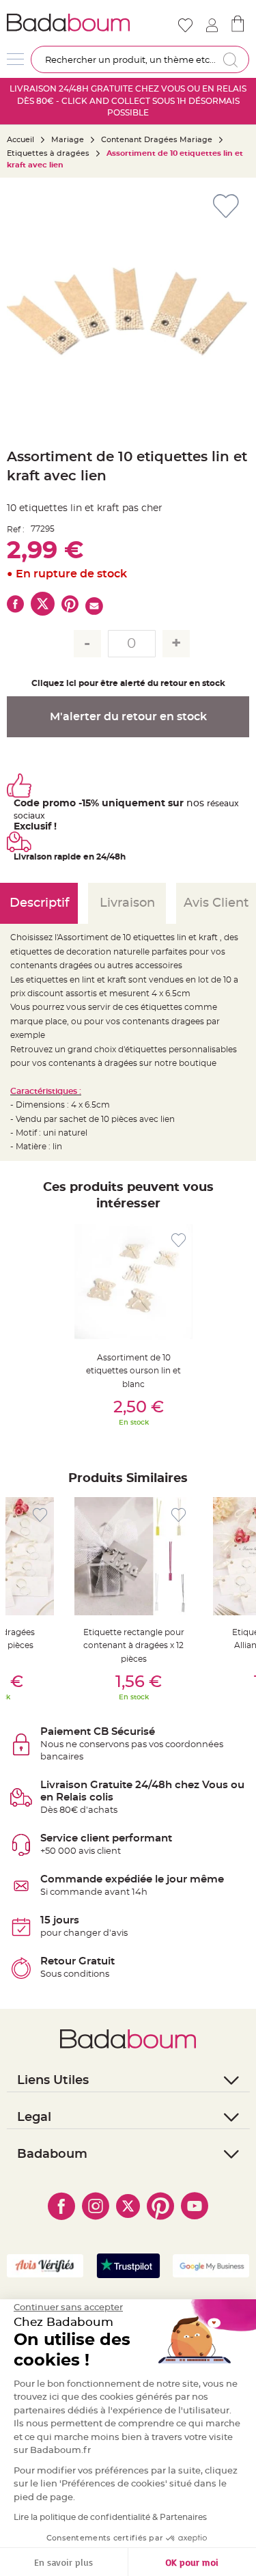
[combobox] (140, 59)
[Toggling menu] (15, 59)
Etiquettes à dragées (48, 153)
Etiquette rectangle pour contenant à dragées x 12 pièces (134, 1646)
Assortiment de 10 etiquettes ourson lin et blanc (133, 1371)
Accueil (20, 140)
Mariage (68, 140)
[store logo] (68, 23)
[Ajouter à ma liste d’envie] (179, 1241)
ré (211, 804)
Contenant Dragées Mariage (157, 140)
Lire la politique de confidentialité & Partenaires (110, 2517)
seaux (227, 804)
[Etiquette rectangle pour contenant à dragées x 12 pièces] (133, 1556)
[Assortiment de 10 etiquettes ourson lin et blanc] (133, 1282)
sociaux (29, 816)
